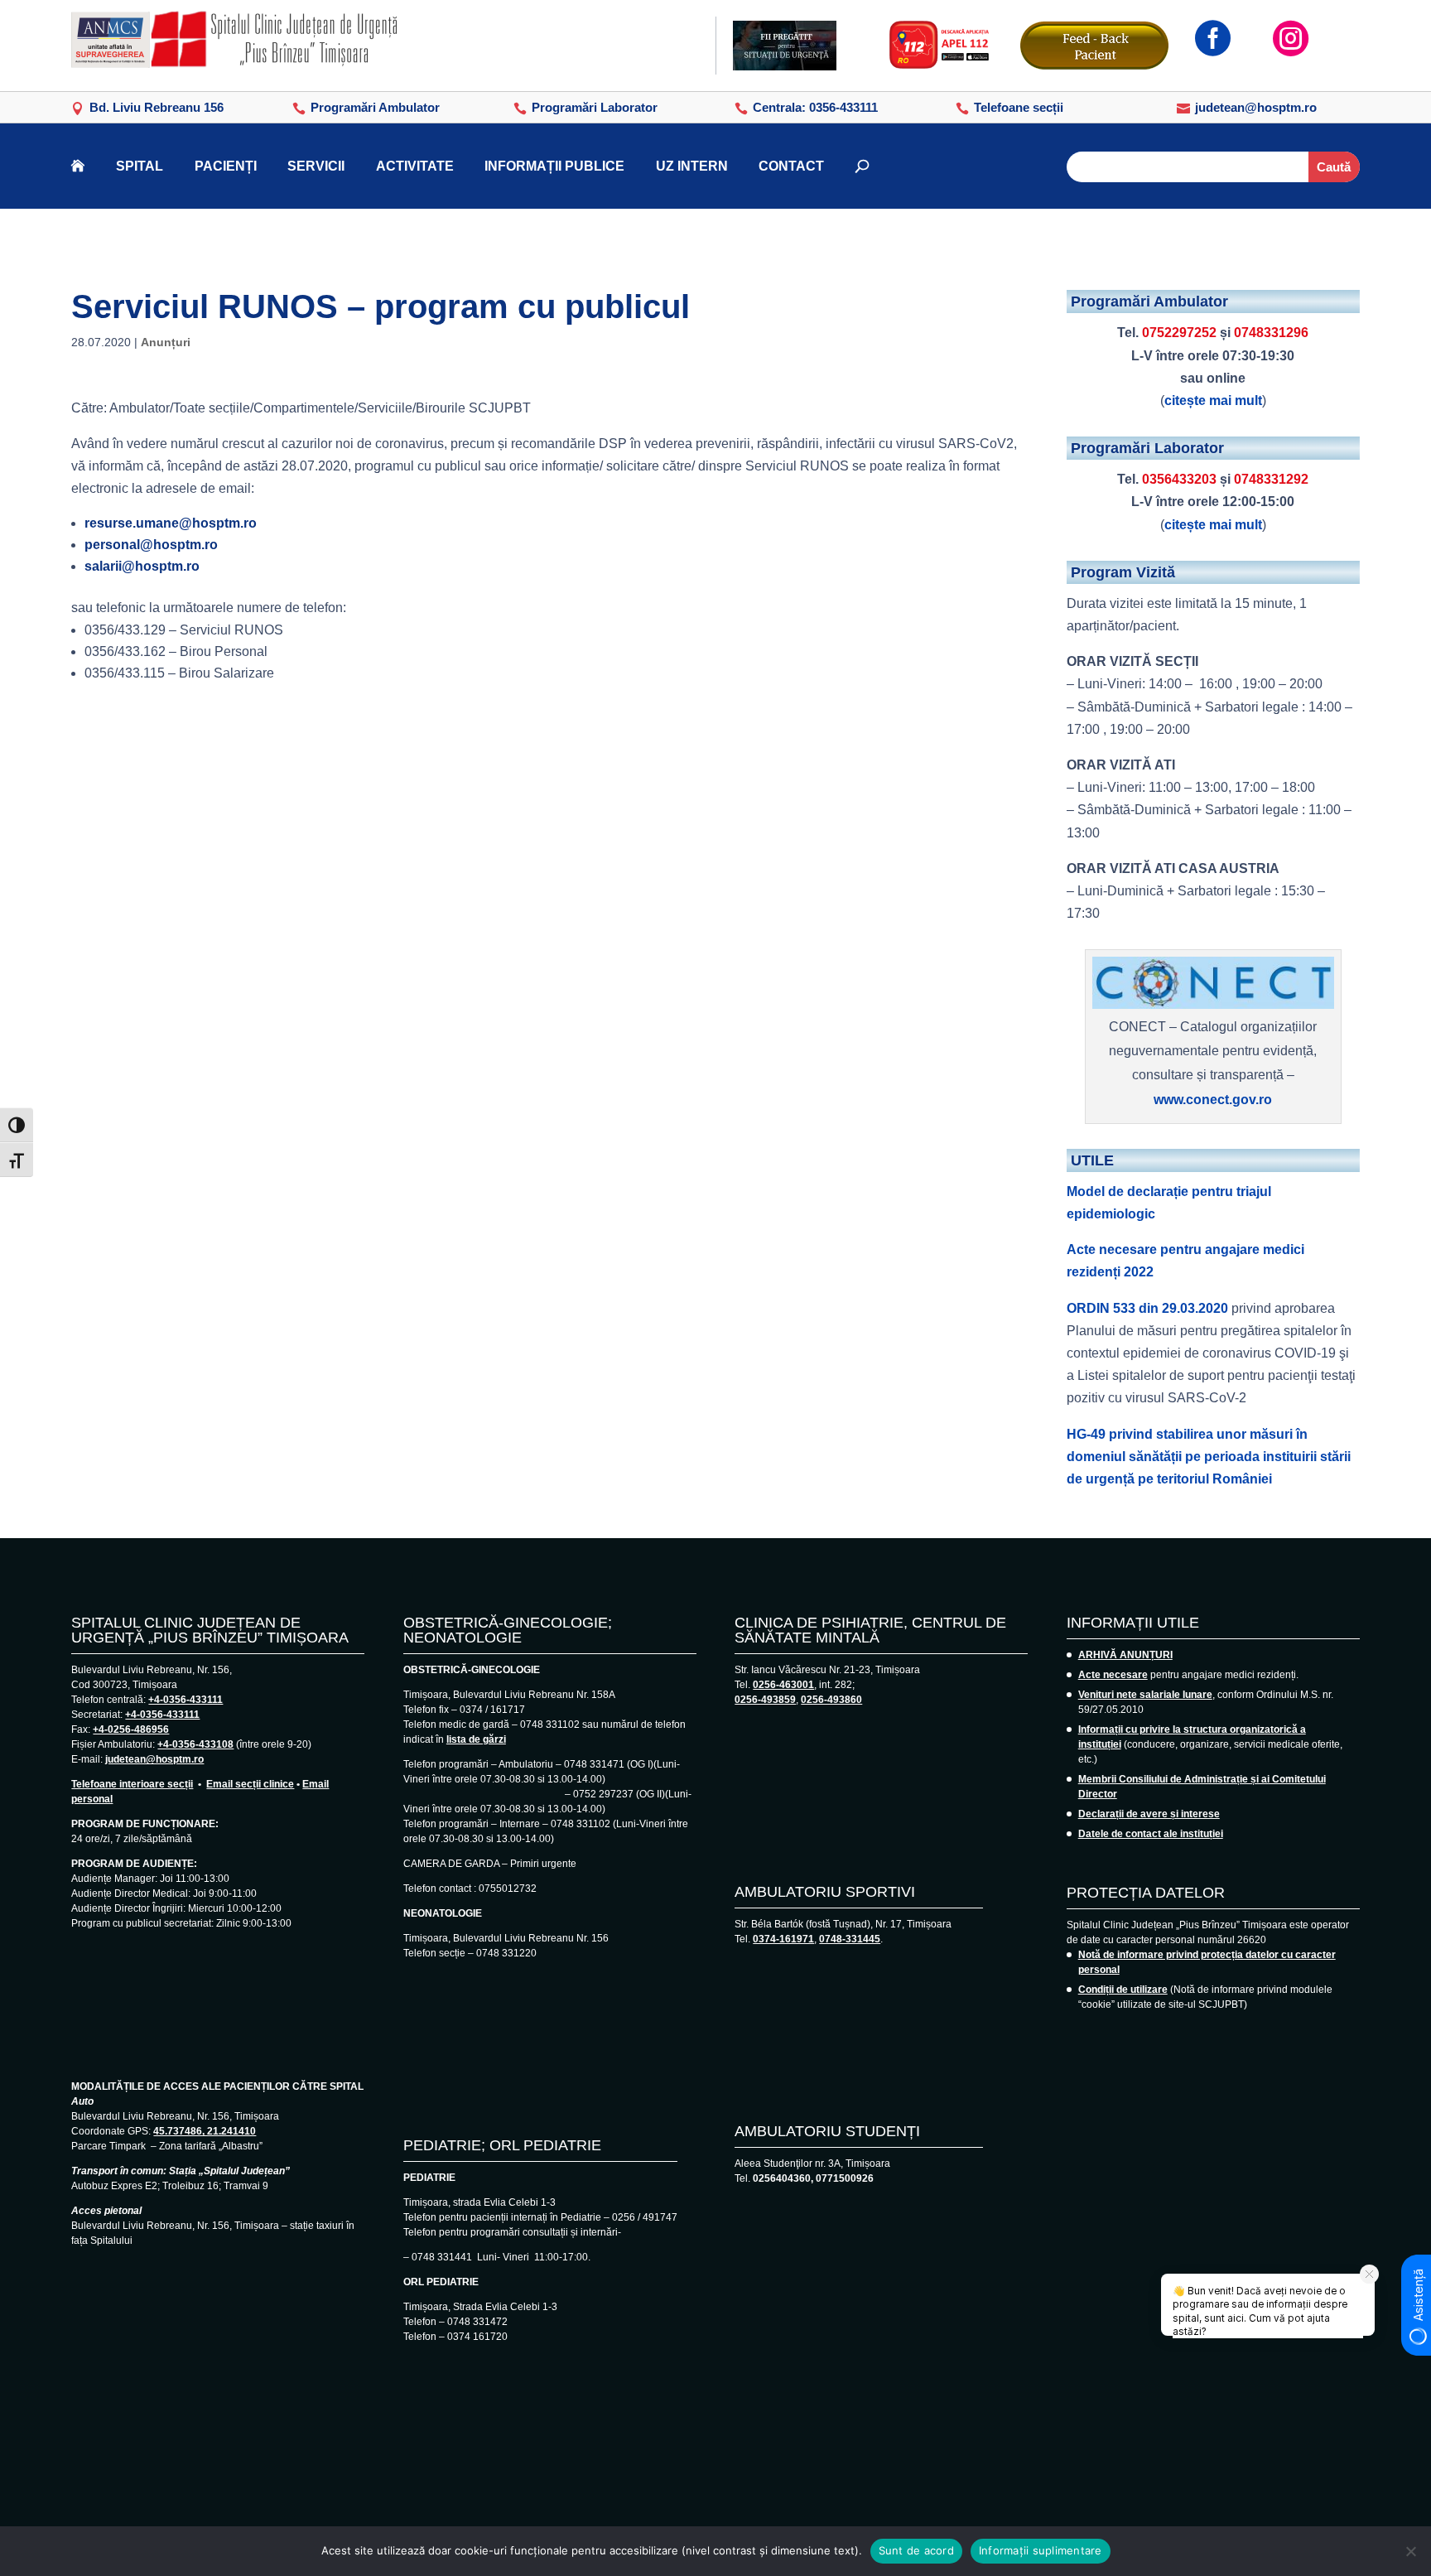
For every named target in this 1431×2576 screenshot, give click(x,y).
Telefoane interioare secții (132, 1784)
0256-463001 (783, 1685)
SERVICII (316, 166)
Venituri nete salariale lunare (1145, 1695)
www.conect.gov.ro (1213, 1100)
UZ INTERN (692, 166)
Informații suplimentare (1041, 2550)
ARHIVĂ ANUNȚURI (1125, 1655)
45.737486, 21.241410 (205, 2131)
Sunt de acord (916, 2550)
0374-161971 (783, 1939)
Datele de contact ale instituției (1151, 1834)
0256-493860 (831, 1700)
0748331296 (1271, 333)
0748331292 (1271, 479)
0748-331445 (850, 1939)
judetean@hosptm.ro (154, 1759)
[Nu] (1410, 2551)
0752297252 (1179, 333)
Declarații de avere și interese (1149, 1814)
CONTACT (791, 166)
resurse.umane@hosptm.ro (171, 523)
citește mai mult (1213, 400)
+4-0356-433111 (185, 1700)
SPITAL (140, 166)
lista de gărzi (476, 1739)
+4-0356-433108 (195, 1744)
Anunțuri (166, 342)
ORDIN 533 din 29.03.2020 (1147, 1308)
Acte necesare (1113, 1675)
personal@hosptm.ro (151, 545)
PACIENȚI (226, 166)
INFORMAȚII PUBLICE (554, 166)
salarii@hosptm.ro (142, 566)
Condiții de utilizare (1123, 1990)
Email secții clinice (250, 1784)
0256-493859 (765, 1700)
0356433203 (1179, 479)
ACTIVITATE (415, 166)
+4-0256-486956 (131, 1729)
